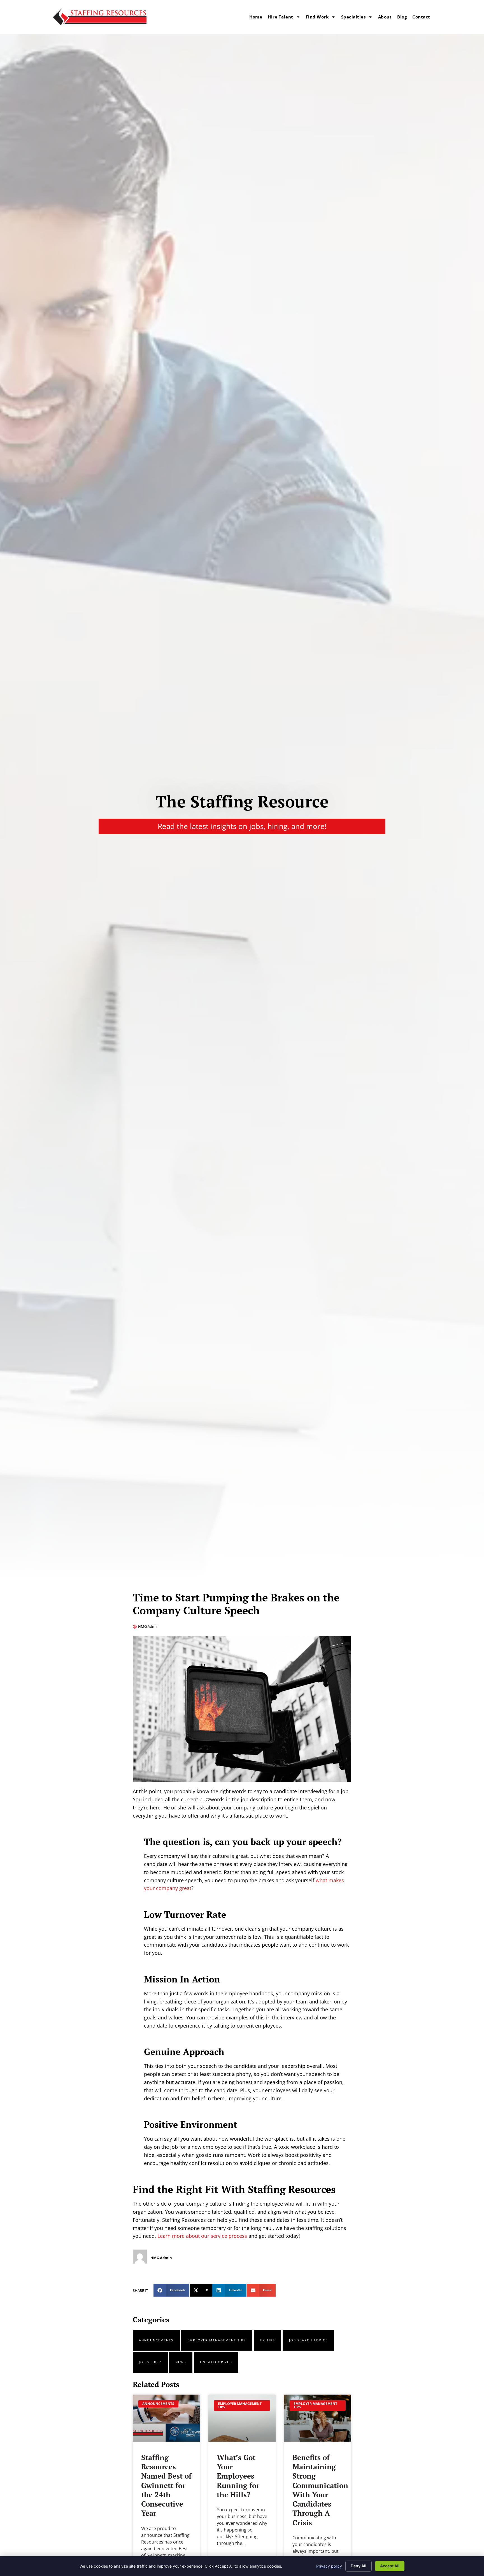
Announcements (156, 2340)
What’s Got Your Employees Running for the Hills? (238, 2476)
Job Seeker (150, 2362)
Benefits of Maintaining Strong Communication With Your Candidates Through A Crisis (320, 2490)
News (181, 2362)
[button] (171, 2290)
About (385, 17)
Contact (421, 17)
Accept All (390, 2566)
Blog (402, 17)
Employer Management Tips (217, 2340)
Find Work (317, 17)
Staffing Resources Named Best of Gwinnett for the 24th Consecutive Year (166, 2485)
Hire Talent (281, 17)
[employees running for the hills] (242, 2418)
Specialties (353, 17)
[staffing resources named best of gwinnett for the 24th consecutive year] (166, 2418)
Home (256, 17)
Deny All (359, 2566)
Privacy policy (329, 2566)
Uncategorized (216, 2362)
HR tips (267, 2340)
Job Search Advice (308, 2340)
